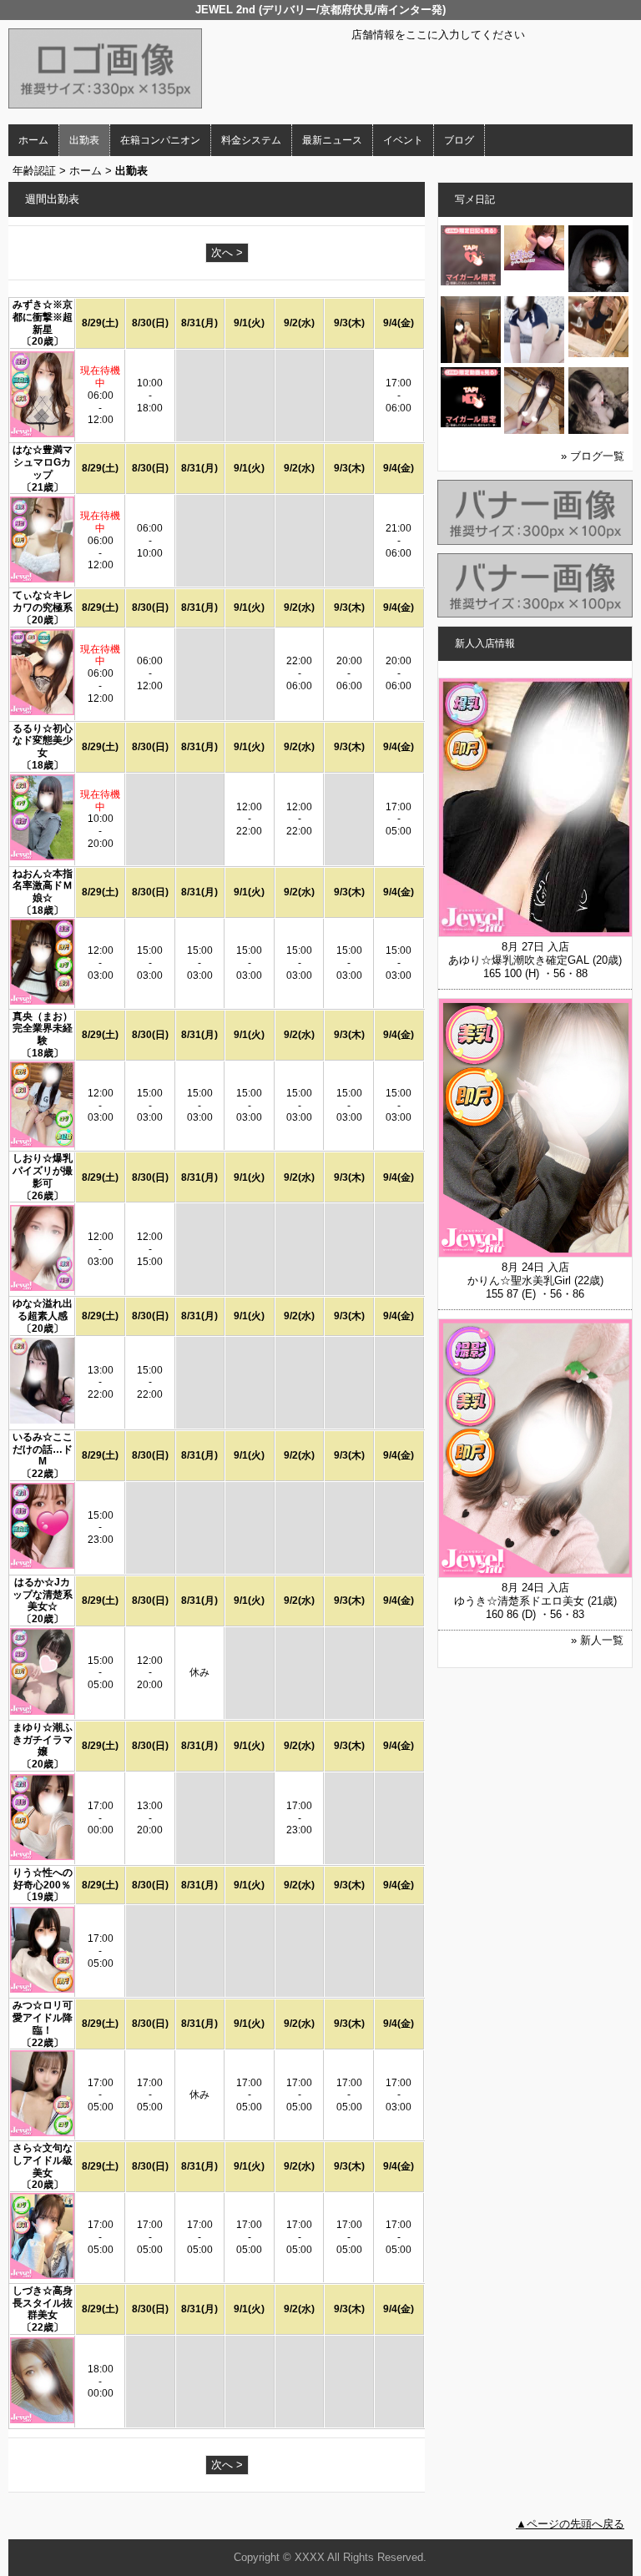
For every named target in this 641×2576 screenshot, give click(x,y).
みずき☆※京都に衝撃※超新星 (43, 317)
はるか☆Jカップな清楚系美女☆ (43, 1595)
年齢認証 (34, 171)
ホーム (33, 140)
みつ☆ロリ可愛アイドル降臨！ (43, 2018)
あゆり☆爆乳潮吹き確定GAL (519, 960)
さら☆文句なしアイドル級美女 (43, 2160)
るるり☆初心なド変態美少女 (43, 741)
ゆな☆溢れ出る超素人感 (43, 1310)
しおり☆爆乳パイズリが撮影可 (43, 1171)
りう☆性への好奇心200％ (43, 1879)
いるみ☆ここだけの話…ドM (43, 1449)
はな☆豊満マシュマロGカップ (43, 462)
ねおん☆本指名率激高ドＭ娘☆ (43, 886)
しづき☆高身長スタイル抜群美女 (43, 2303)
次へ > (227, 252)
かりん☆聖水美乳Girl (519, 1280)
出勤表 (84, 140)
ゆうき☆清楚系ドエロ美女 (519, 1601)
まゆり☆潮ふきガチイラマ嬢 (43, 1740)
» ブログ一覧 (593, 456)
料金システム (251, 140)
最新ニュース (332, 140)
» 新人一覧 (597, 1640)
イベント (403, 140)
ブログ (459, 140)
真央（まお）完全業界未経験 (43, 1029)
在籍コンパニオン (160, 140)
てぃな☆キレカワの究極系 (43, 601)
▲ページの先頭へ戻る (570, 2524)
